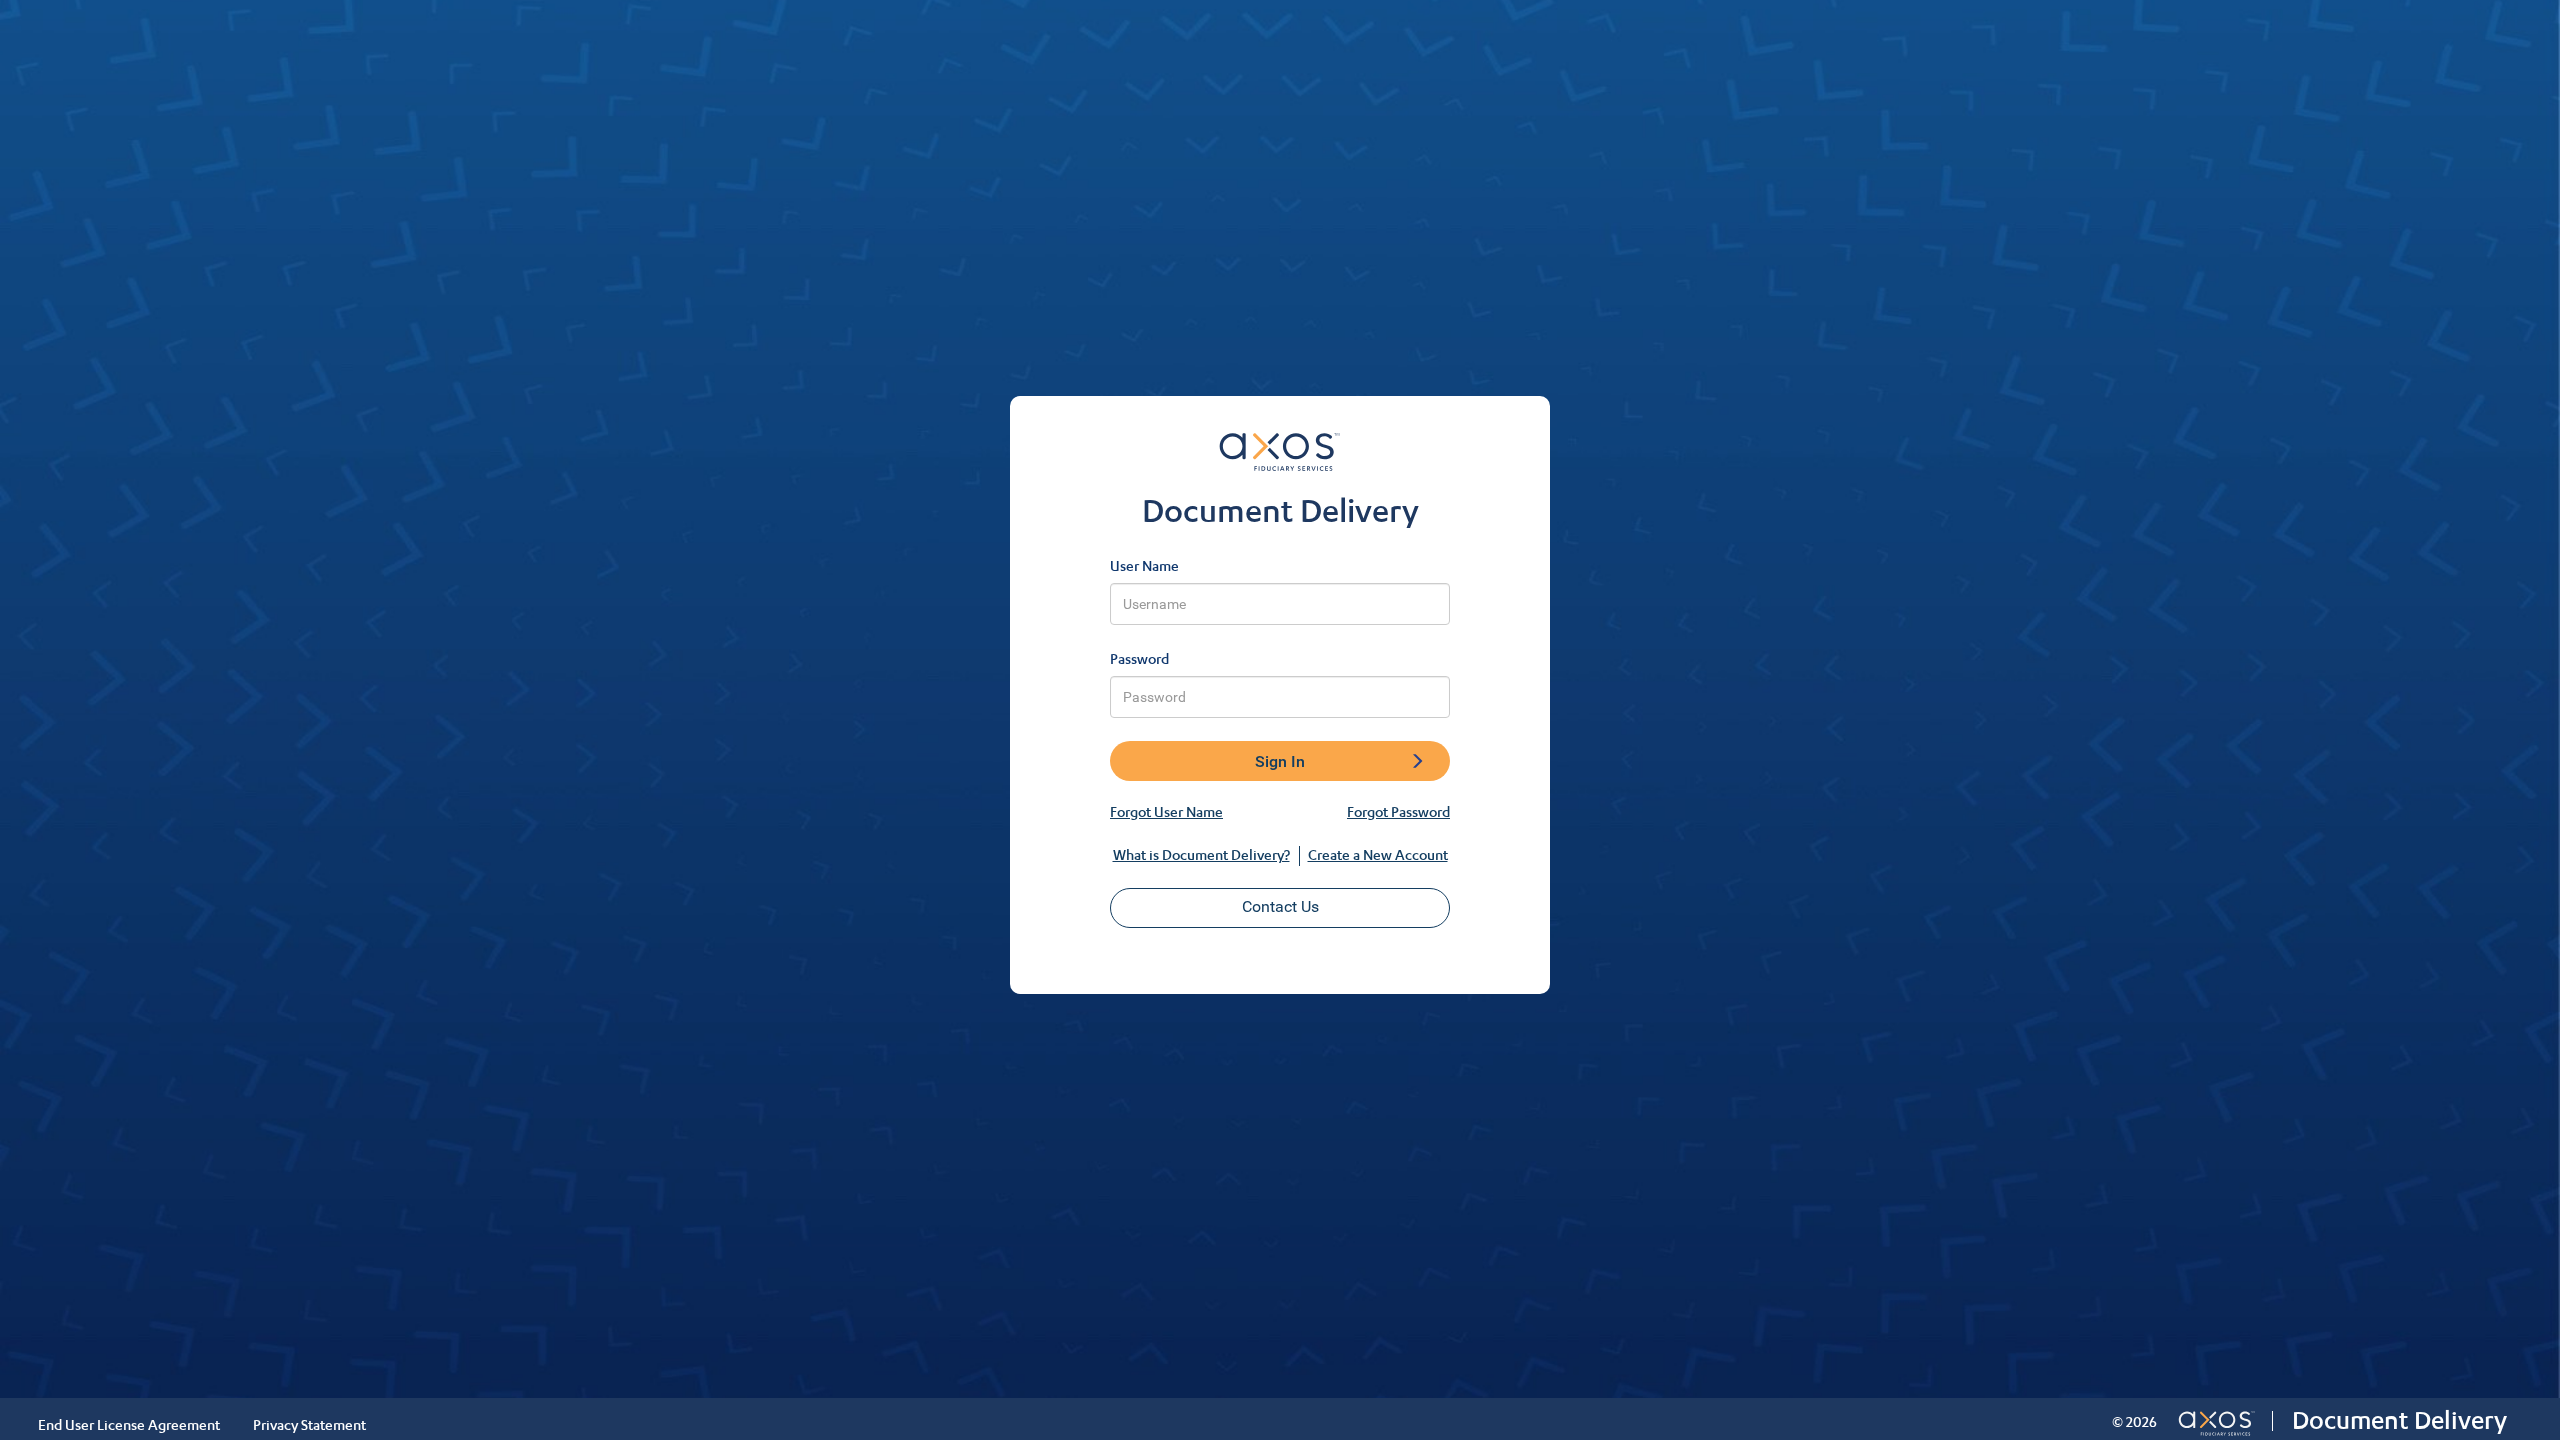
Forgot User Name (1166, 811)
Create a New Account (1378, 854)
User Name (1144, 565)
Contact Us (1280, 906)
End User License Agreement (129, 1424)
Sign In (1280, 761)
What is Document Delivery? (1201, 854)
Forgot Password (1398, 811)
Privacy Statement (309, 1424)
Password (1139, 658)
